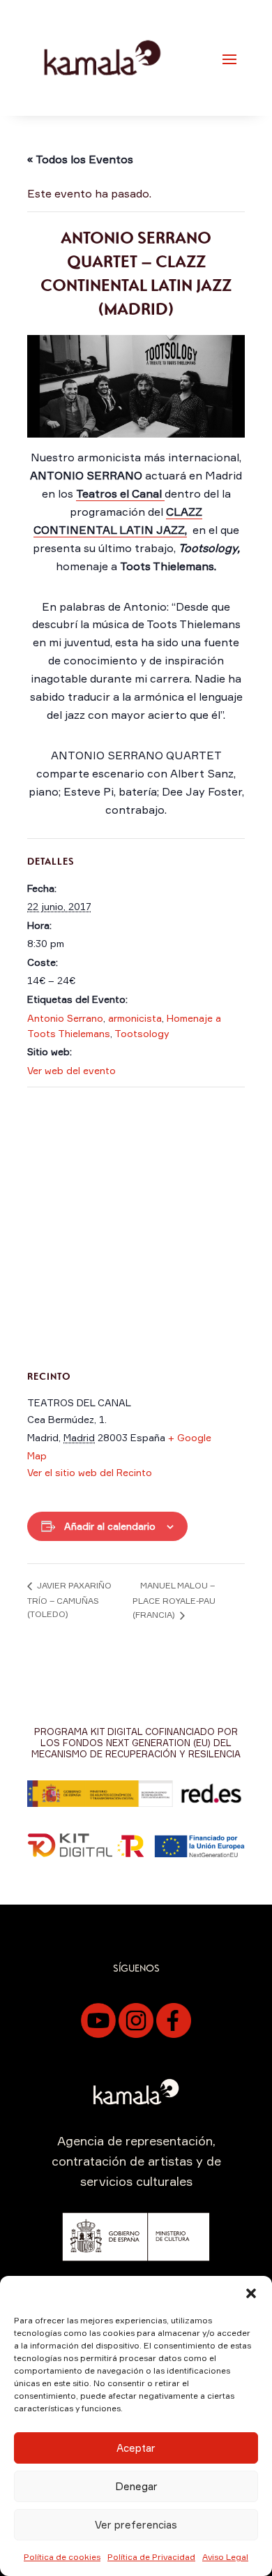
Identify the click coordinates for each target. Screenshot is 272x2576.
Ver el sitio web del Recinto (90, 1472)
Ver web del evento (71, 1070)
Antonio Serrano (65, 1018)
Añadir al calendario (110, 1526)
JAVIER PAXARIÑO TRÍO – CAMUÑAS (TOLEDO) (69, 1600)
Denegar (136, 2486)
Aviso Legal (225, 2557)
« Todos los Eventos (80, 159)
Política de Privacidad (151, 2557)
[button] (251, 2293)
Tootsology (142, 1033)
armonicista (135, 1018)
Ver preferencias (136, 2525)
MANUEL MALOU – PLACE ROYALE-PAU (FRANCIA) (174, 1600)
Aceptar (136, 2448)
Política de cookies (62, 2557)
